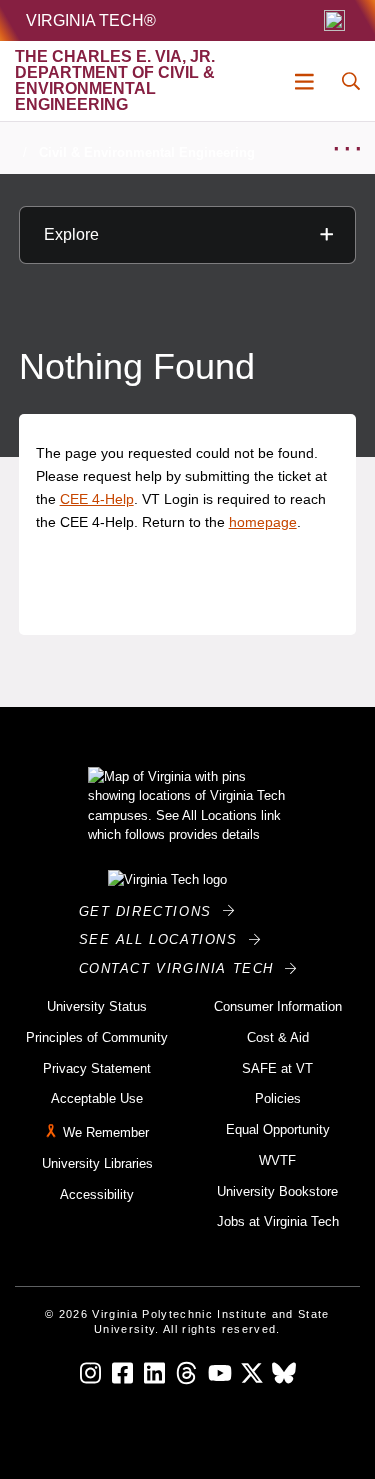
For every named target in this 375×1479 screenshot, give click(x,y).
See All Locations (164, 939)
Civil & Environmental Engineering (147, 152)
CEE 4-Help (97, 499)
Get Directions (151, 911)
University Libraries (97, 1163)
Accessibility (97, 1194)
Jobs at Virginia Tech (278, 1221)
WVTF (277, 1160)
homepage (263, 522)
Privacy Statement (97, 1068)
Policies (278, 1098)
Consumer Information (278, 1006)
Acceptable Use (97, 1098)
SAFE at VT (277, 1068)
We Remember (106, 1132)
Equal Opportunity (278, 1129)
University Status (97, 1006)
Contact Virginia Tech (182, 968)
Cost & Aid (278, 1037)
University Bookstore (277, 1191)
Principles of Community (97, 1037)
